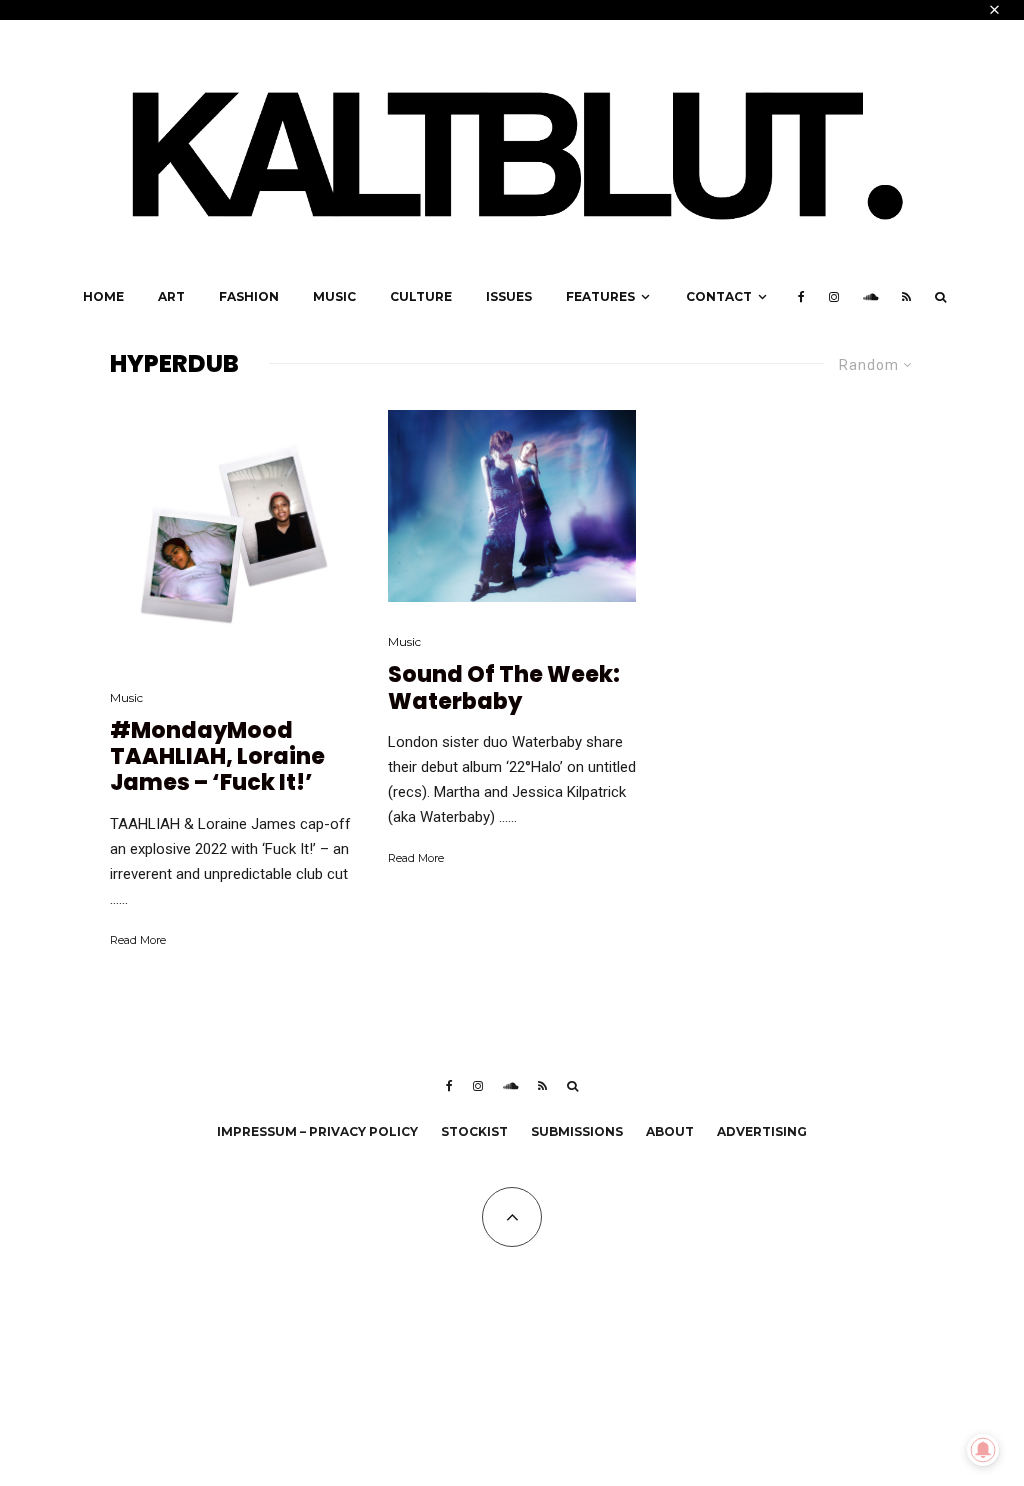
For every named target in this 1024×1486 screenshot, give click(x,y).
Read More (138, 940)
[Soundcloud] (870, 297)
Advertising (762, 1131)
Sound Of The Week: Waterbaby (504, 688)
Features (600, 296)
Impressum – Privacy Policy (317, 1131)
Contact (719, 296)
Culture (421, 296)
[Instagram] (834, 297)
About (670, 1131)
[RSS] (906, 297)
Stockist (474, 1131)
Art (171, 296)
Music (334, 296)
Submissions (577, 1131)
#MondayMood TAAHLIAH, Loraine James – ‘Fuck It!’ (217, 757)
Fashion (249, 296)
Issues (509, 296)
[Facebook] (801, 297)
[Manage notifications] (983, 1450)
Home (103, 296)
